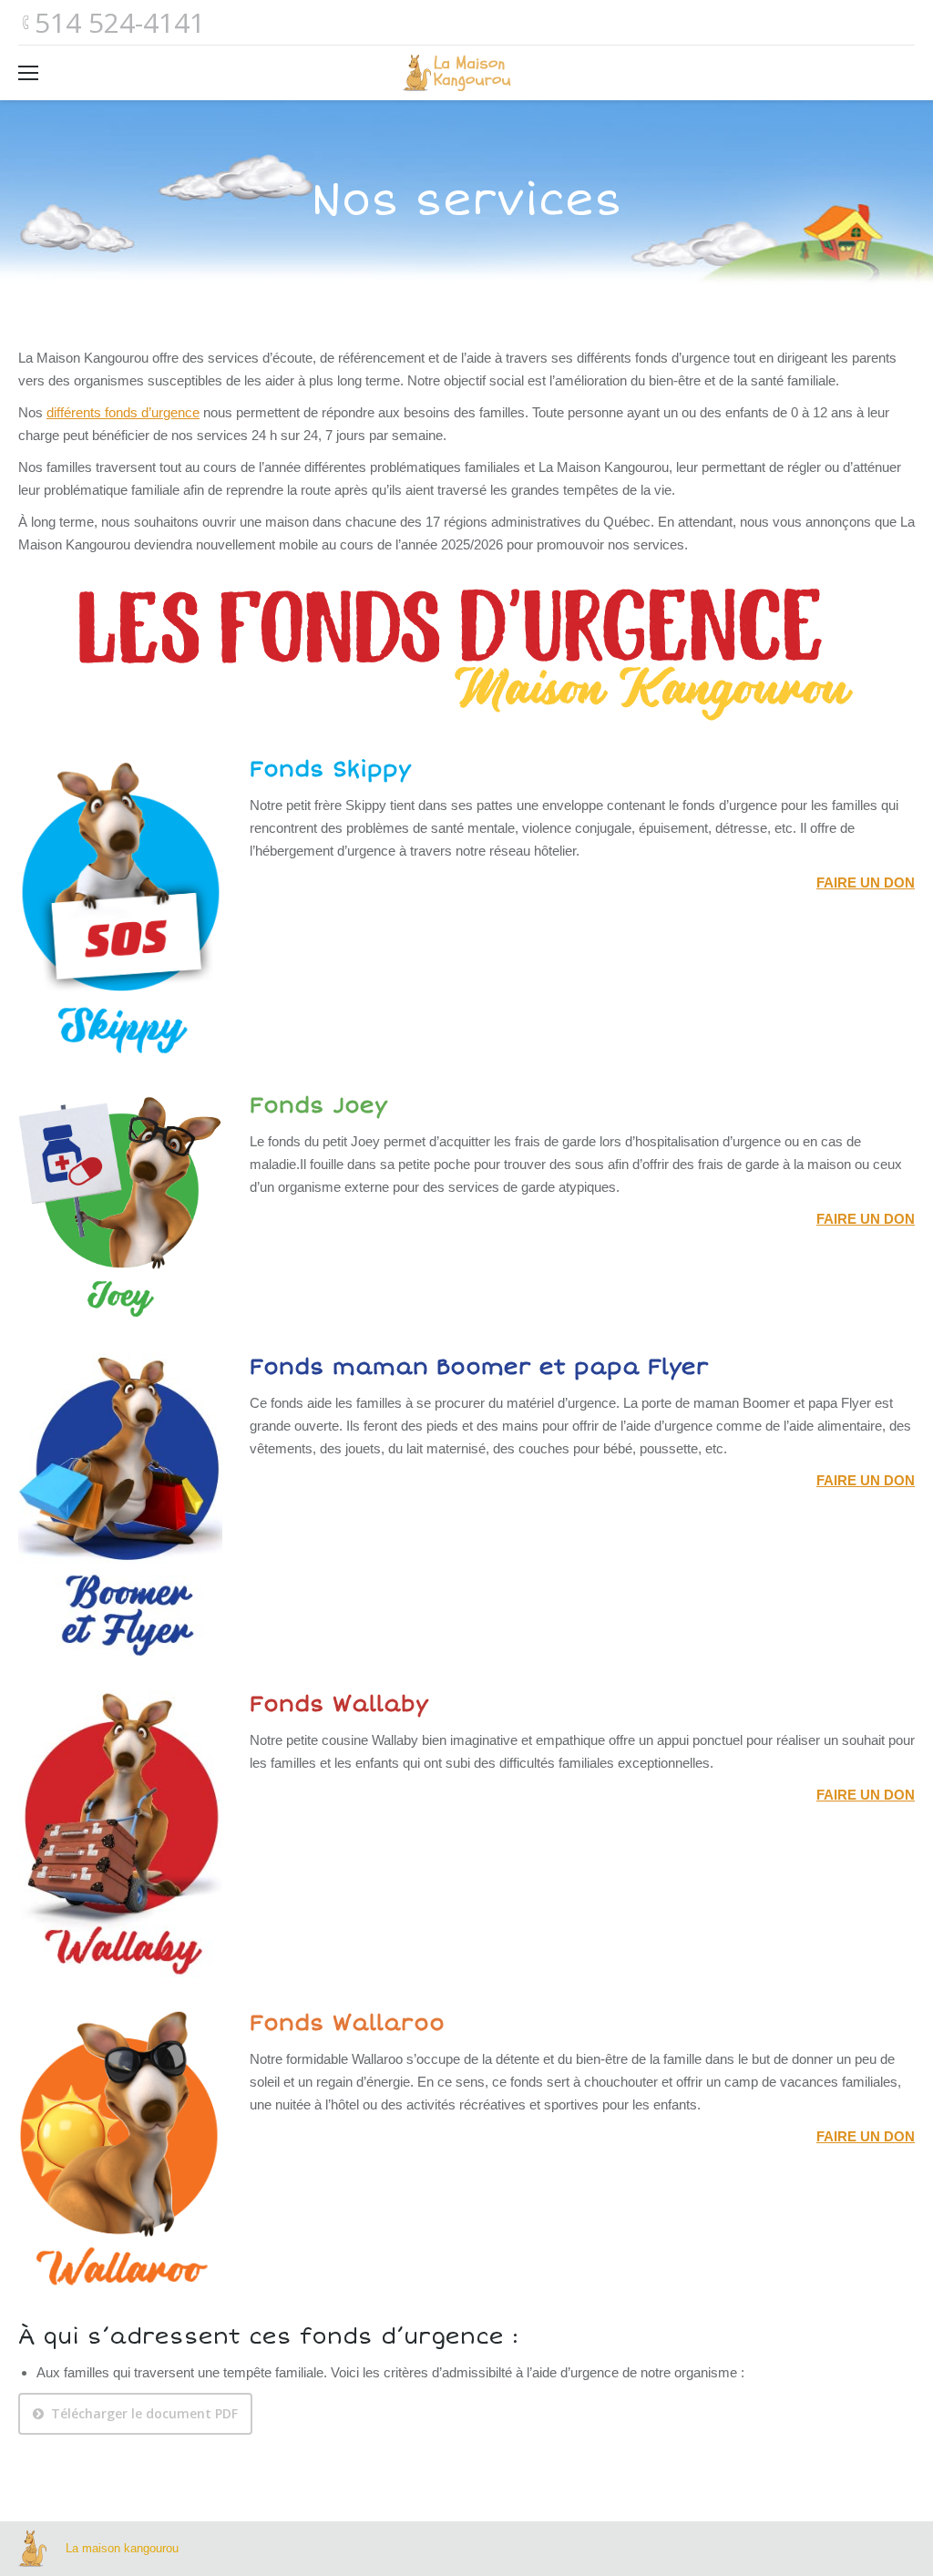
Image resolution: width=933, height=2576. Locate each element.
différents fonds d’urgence (123, 412)
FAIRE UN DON (866, 883)
